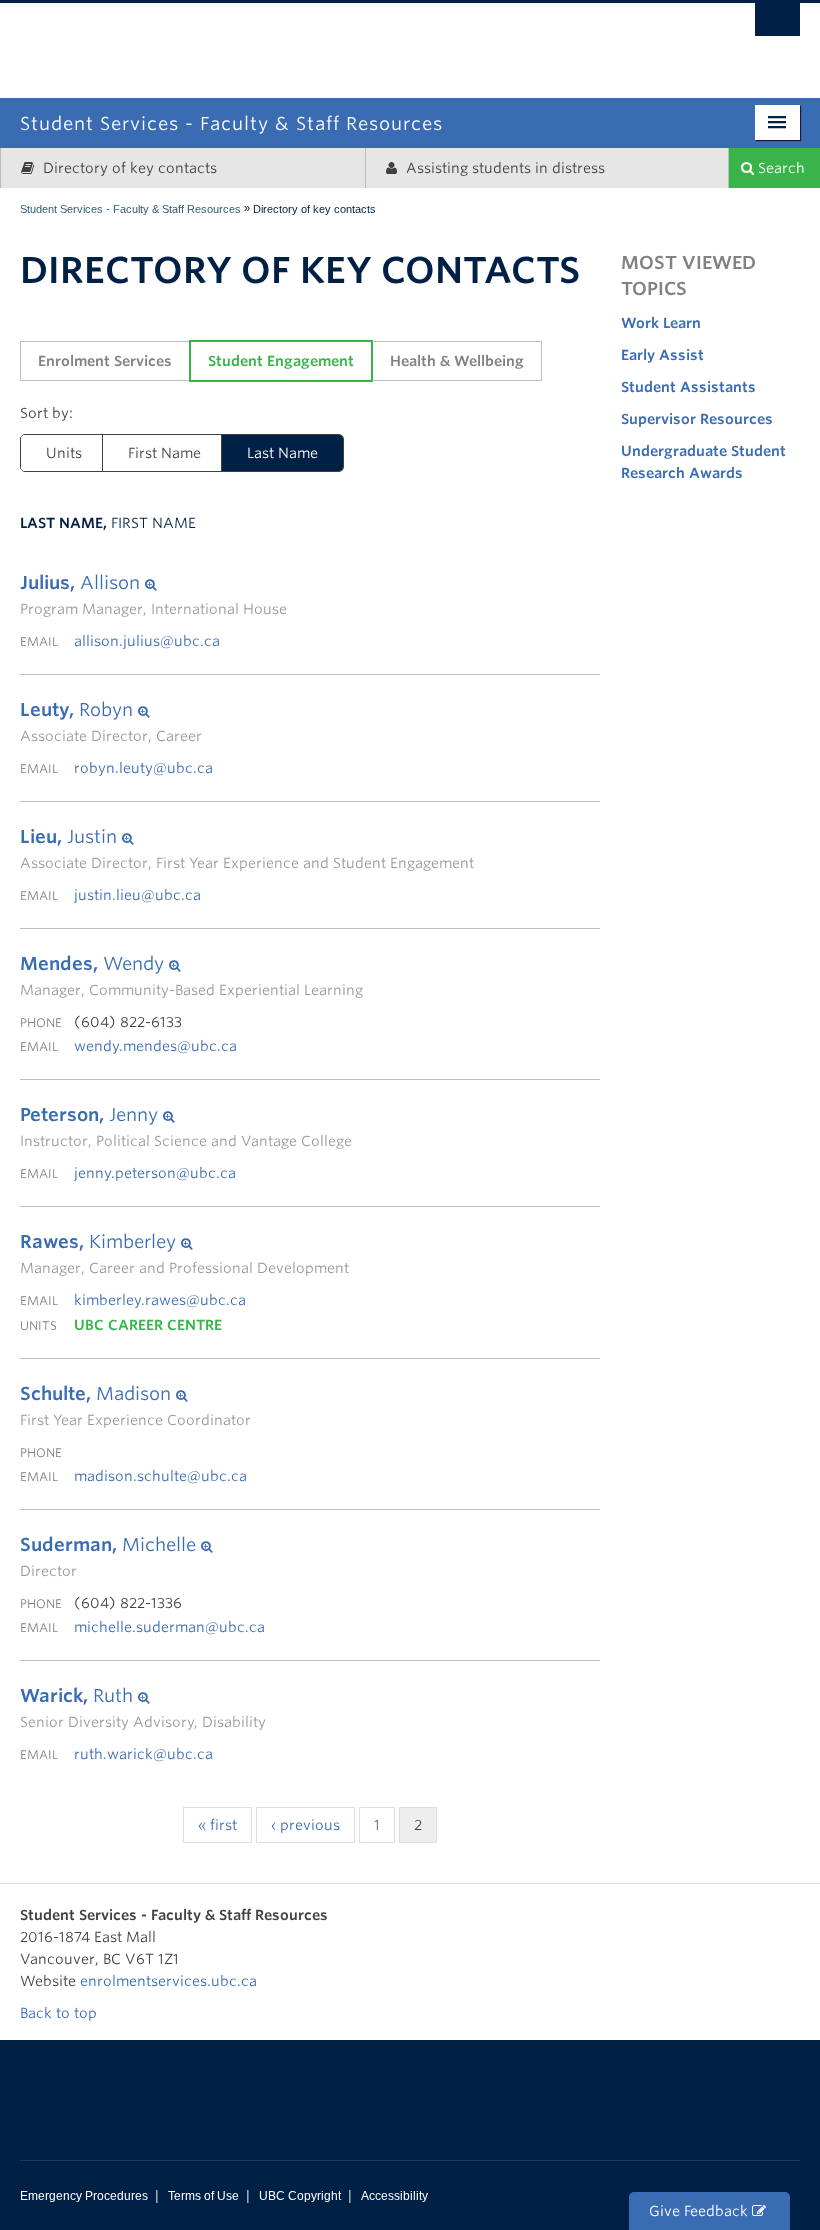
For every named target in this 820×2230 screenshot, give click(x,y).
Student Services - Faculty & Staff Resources (130, 209)
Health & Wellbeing (457, 361)
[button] (153, 583)
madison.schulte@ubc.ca (160, 1476)
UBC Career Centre (148, 1325)
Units (64, 453)
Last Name (282, 453)
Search (779, 168)
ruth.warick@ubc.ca (143, 1754)
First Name (164, 453)
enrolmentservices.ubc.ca (168, 1981)
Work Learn (661, 323)
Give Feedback (700, 2211)
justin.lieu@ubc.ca (137, 895)
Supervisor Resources (697, 419)
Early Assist (662, 355)
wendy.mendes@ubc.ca (155, 1046)
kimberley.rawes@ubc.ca (160, 1300)
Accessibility (394, 2196)
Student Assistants (688, 387)
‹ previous (305, 1825)
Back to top (60, 2013)
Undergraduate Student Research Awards (703, 462)
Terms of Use (203, 2196)
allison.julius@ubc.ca (147, 641)
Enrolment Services (105, 361)
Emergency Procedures (84, 2196)
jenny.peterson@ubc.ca (155, 1173)
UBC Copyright (300, 2196)
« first (217, 1825)
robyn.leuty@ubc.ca (143, 768)
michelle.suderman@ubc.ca (169, 1627)
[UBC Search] (777, 25)
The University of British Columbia (491, 37)
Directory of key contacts (128, 168)
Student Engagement (281, 361)
